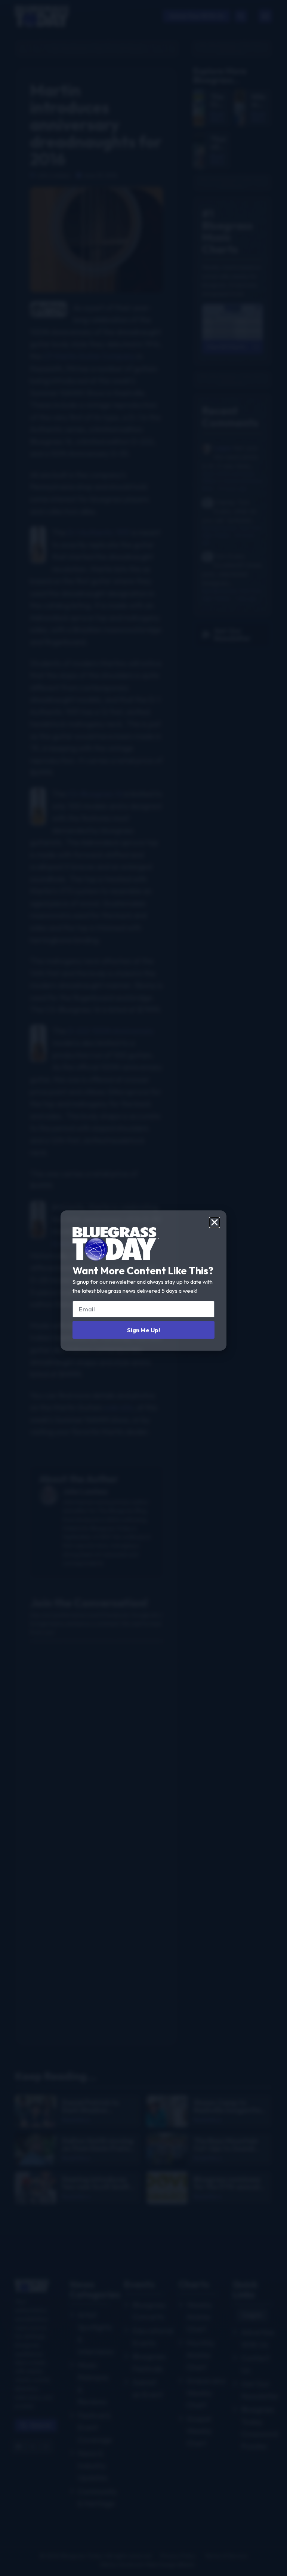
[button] (215, 1222)
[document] (143, 1288)
